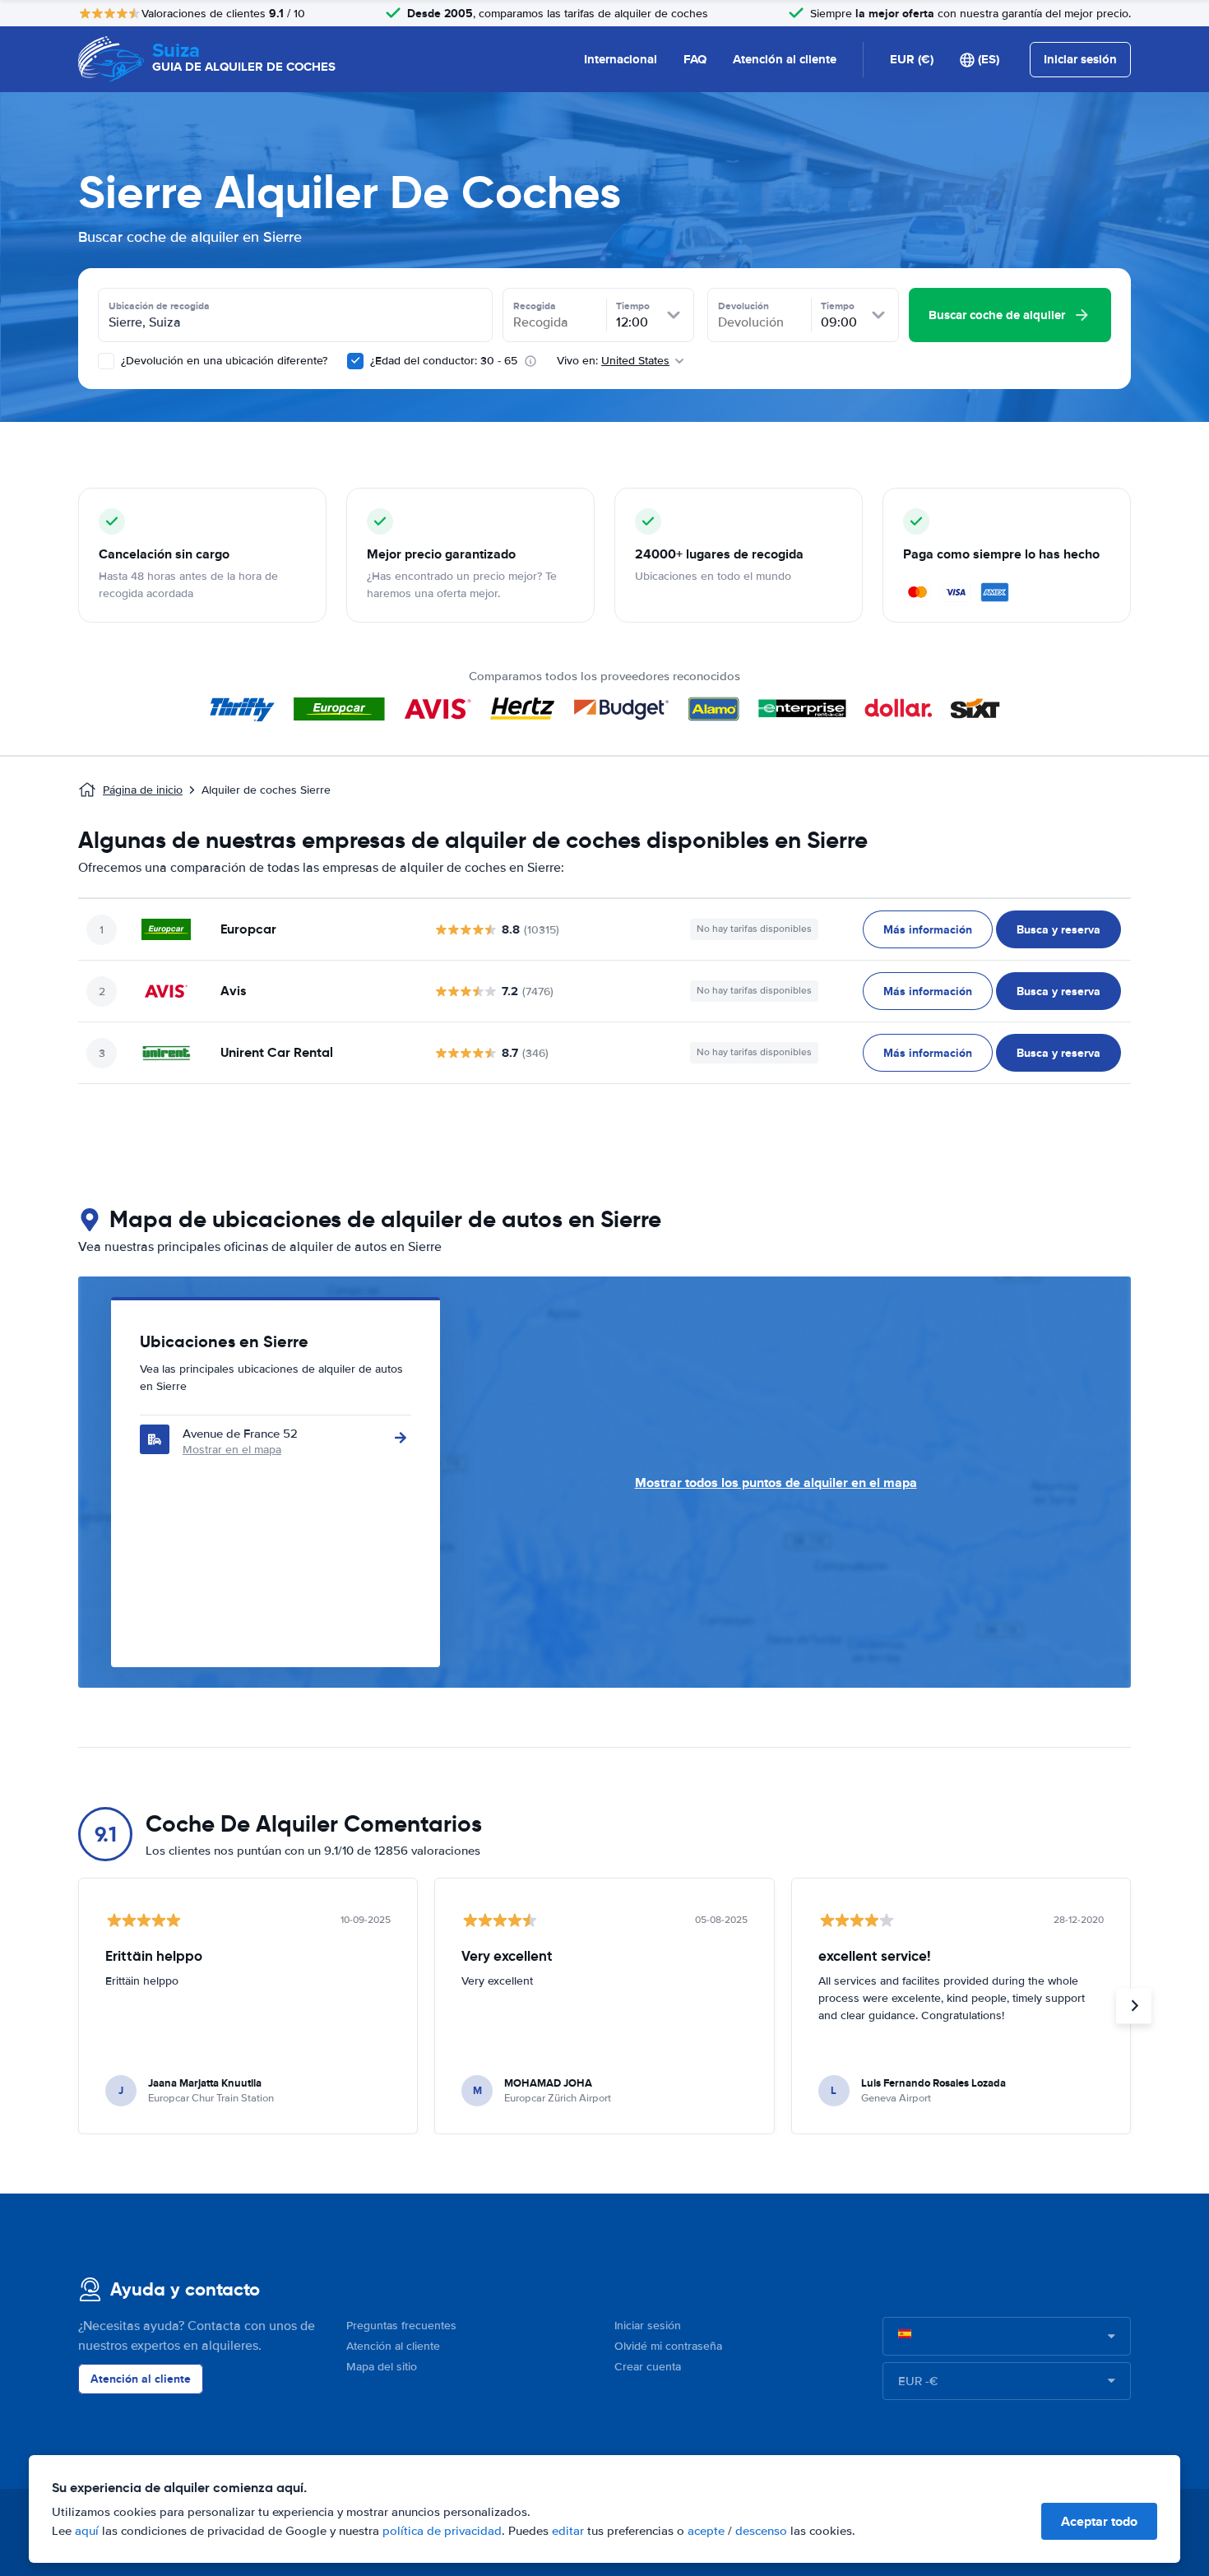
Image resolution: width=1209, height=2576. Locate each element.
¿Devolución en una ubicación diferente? (222, 361)
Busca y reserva (1058, 929)
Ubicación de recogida (159, 306)
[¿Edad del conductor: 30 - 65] (355, 361)
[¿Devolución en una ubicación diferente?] (106, 361)
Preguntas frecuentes (401, 2326)
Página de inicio (143, 790)
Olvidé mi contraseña (668, 2346)
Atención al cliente (785, 59)
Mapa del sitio (382, 2367)
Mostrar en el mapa (232, 1450)
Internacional (621, 59)
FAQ (695, 59)
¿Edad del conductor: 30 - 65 (444, 361)
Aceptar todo (1099, 2521)
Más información (928, 929)
